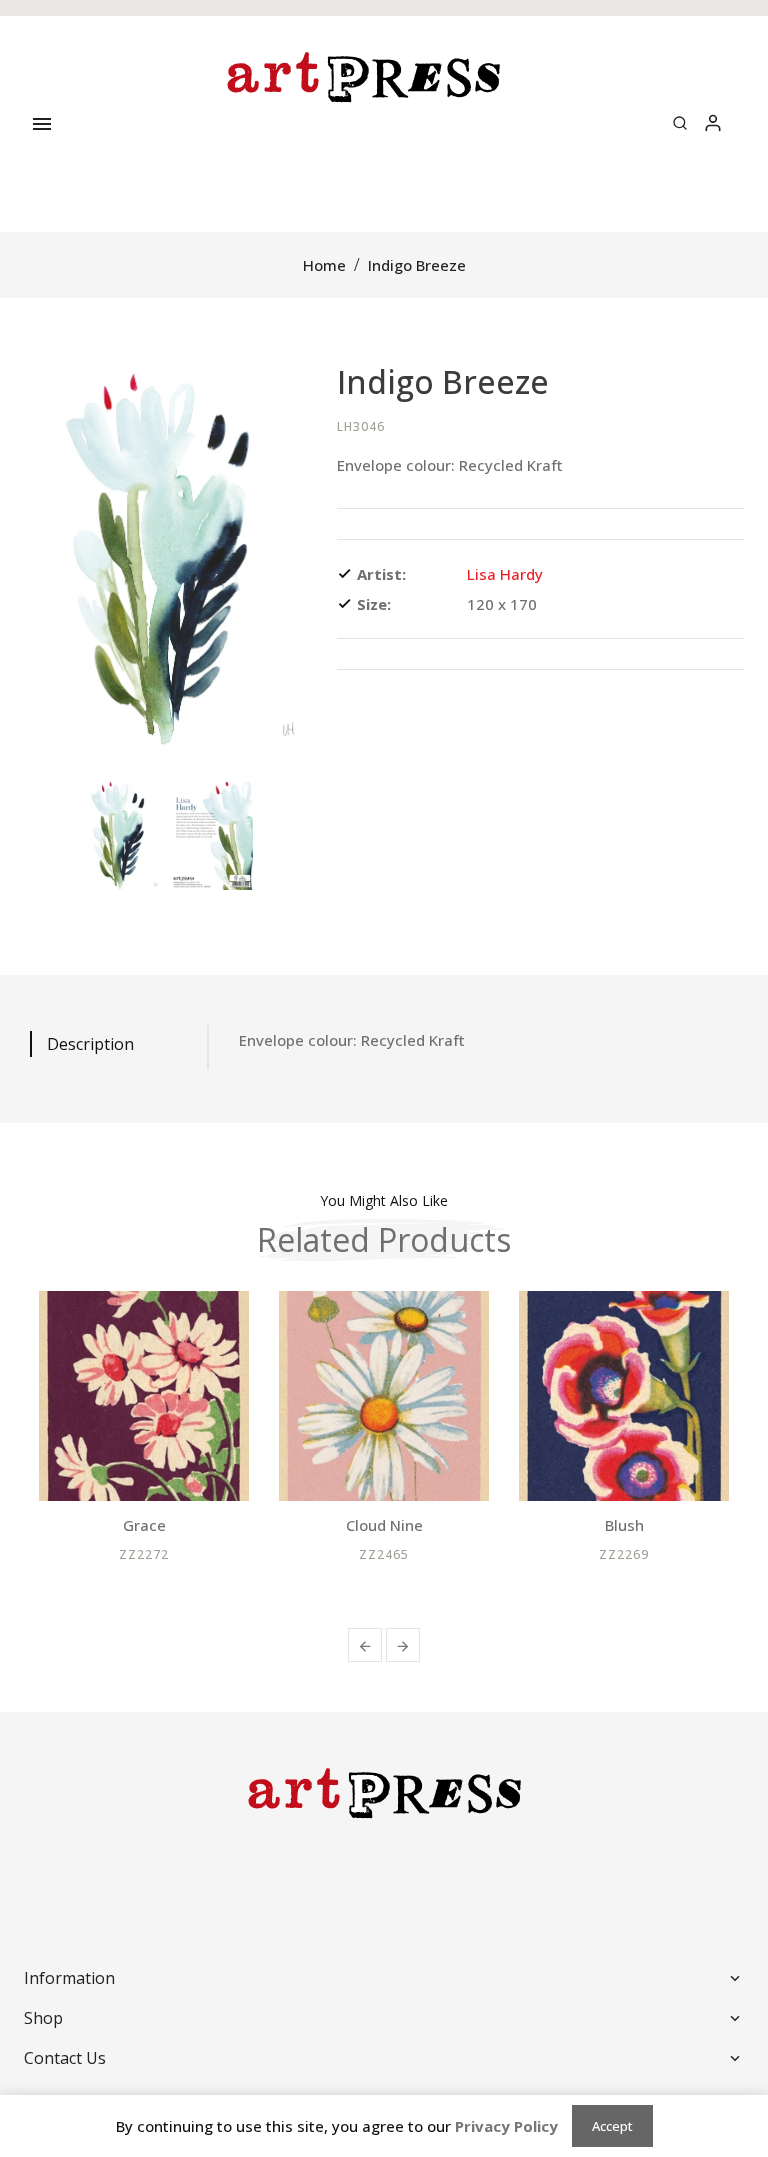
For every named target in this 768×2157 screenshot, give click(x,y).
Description (90, 1044)
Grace (144, 1525)
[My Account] (713, 124)
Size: (374, 604)
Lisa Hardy (505, 574)
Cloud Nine (384, 1525)
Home (324, 265)
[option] (120, 832)
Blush (624, 1525)
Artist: (381, 574)
